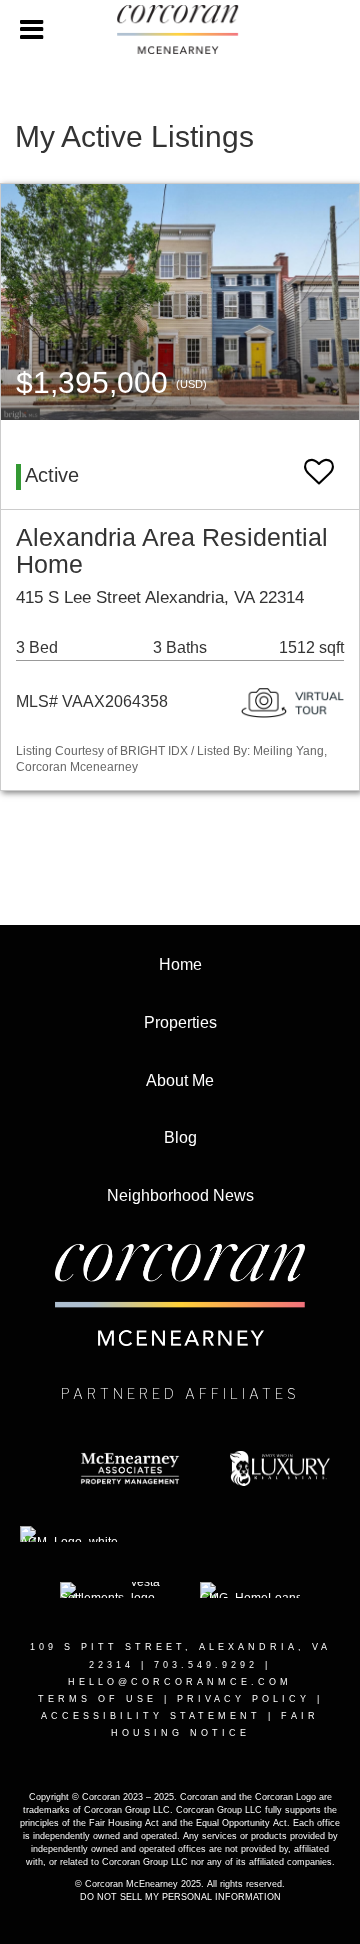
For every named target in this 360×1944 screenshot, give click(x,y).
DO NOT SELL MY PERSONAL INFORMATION (180, 1897)
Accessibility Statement (151, 1716)
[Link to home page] (180, 30)
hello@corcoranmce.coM (180, 1682)
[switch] (319, 462)
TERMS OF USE (97, 1699)
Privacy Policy (243, 1699)
